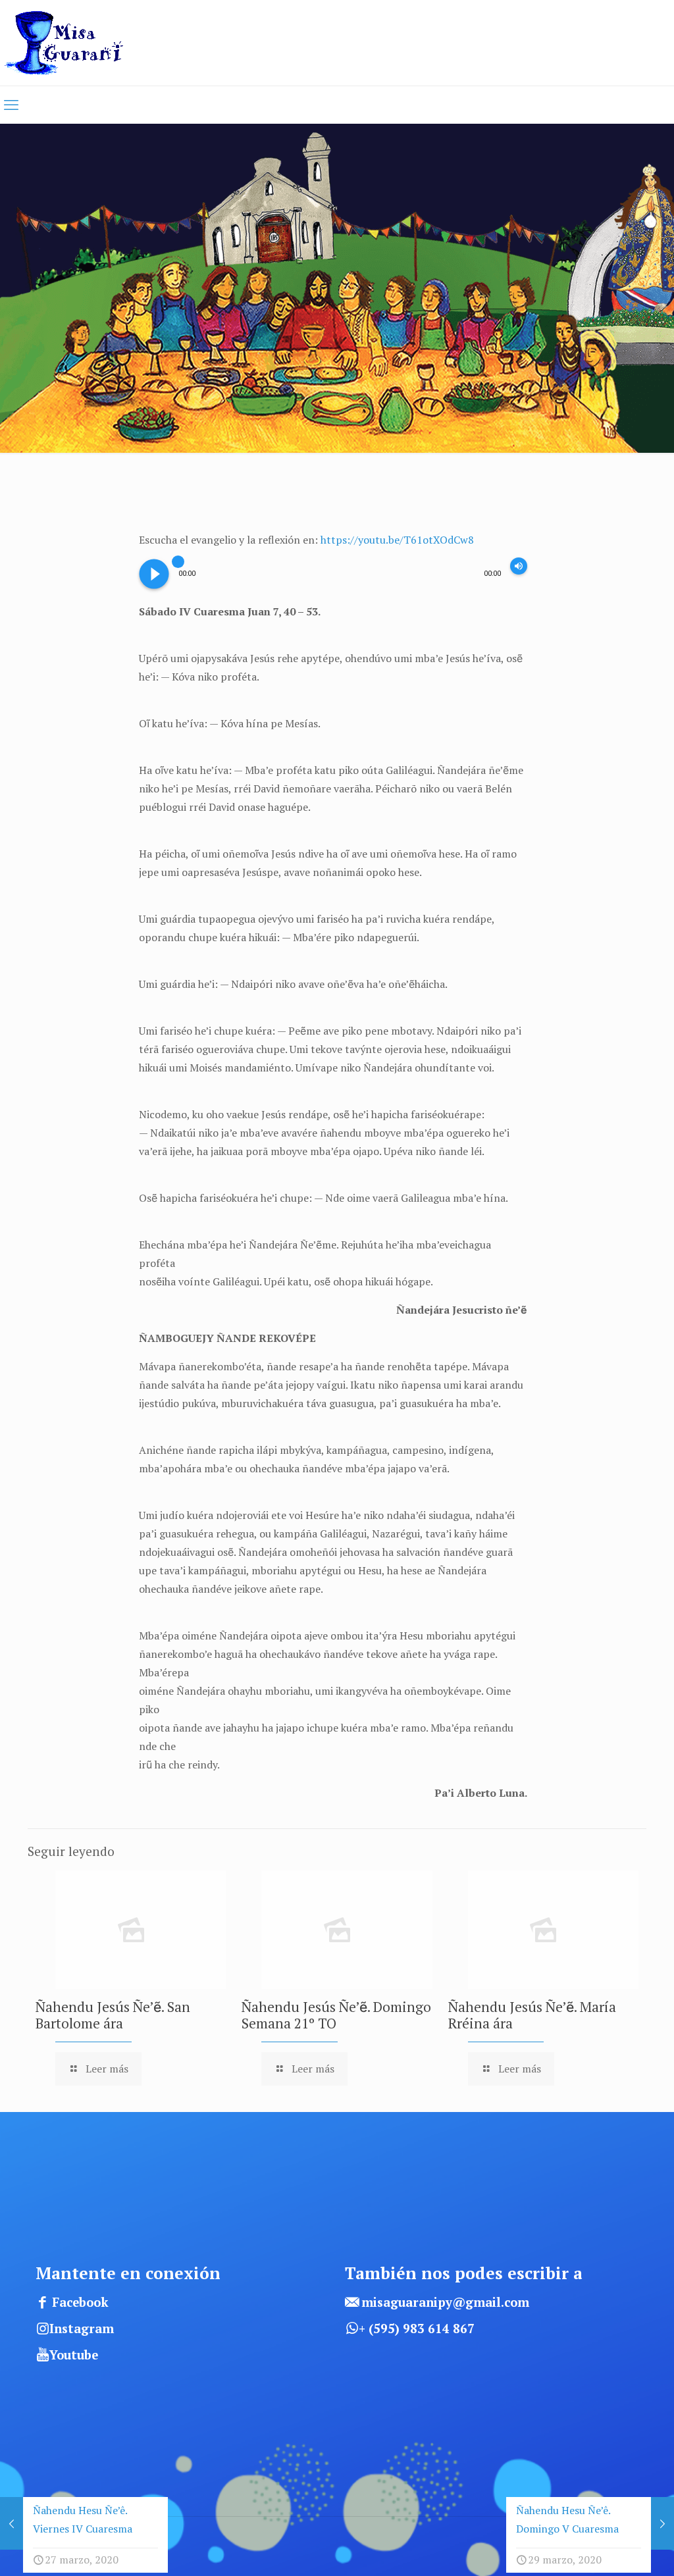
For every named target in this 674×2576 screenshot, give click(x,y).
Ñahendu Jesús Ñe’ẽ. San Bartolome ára (113, 2015)
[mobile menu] (11, 105)
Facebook (80, 2302)
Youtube (74, 2355)
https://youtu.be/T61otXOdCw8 (397, 540)
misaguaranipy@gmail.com (445, 2302)
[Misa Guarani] (68, 43)
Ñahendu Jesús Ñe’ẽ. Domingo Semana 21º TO (336, 2015)
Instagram (82, 2329)
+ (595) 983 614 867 (417, 2329)
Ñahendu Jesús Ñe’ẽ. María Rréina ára (532, 2015)
